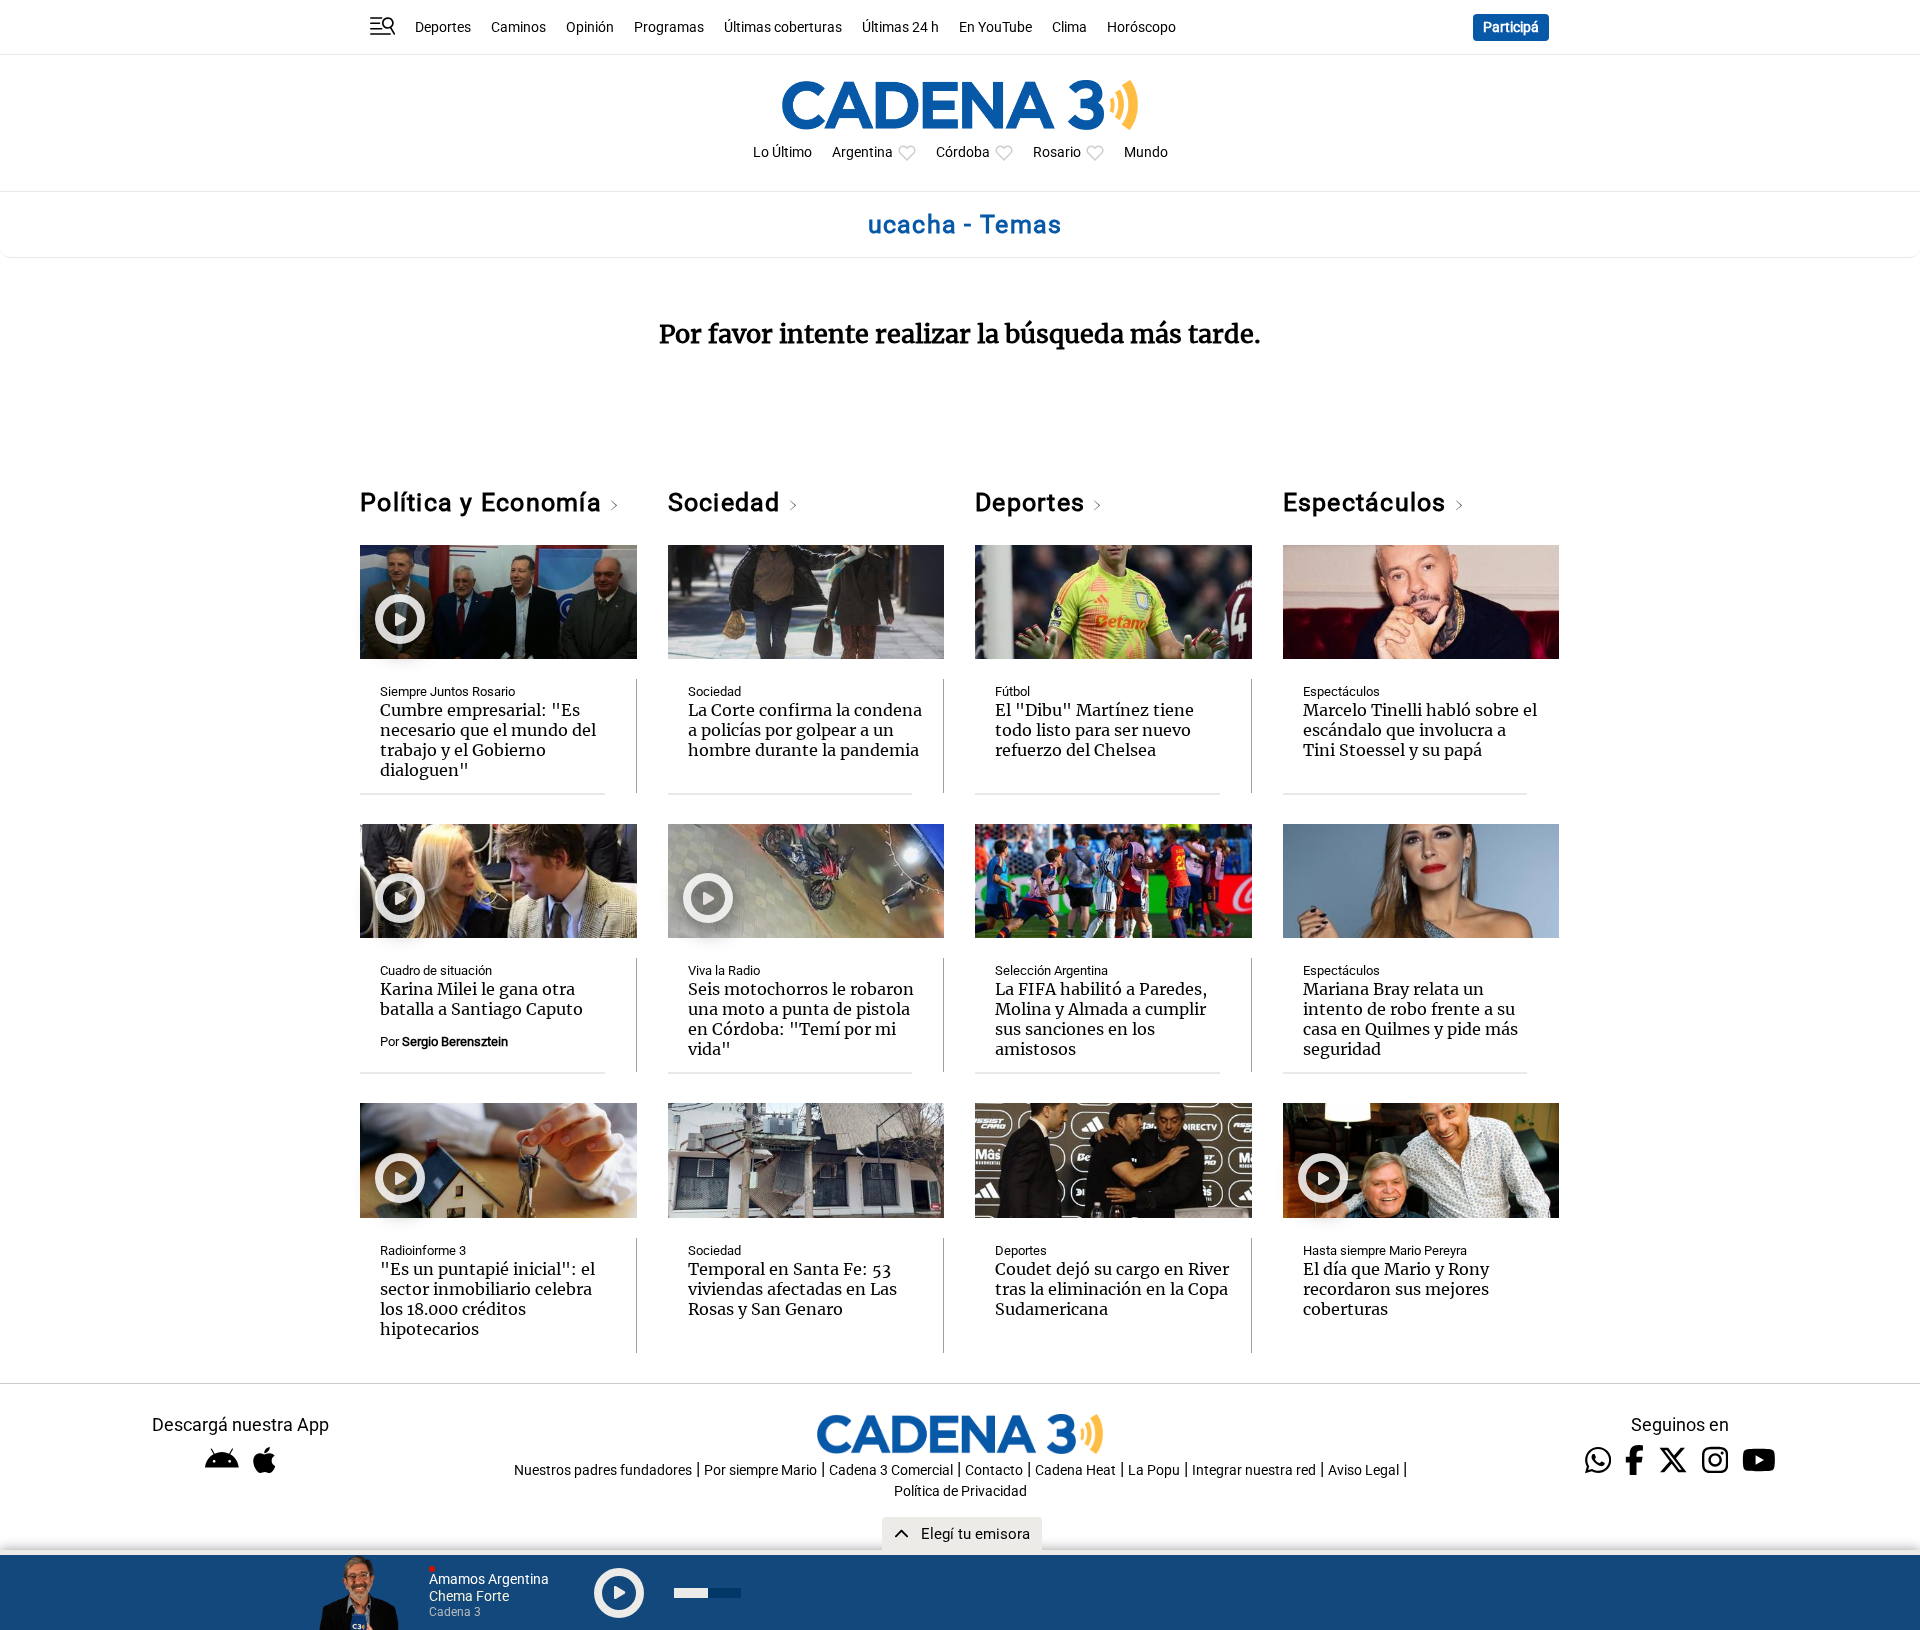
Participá (1511, 27)
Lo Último (782, 152)
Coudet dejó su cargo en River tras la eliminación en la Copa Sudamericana (1112, 1289)
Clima (1069, 27)
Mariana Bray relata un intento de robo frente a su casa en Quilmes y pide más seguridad (1410, 1019)
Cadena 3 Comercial (891, 1470)
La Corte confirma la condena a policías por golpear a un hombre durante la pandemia (805, 730)
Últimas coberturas (783, 27)
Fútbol (1012, 691)
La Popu (1154, 1470)
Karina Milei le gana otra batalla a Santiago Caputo (481, 999)
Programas (669, 27)
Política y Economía (484, 502)
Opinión (590, 27)
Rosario (1057, 152)
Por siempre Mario (760, 1470)
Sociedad (728, 502)
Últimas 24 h (900, 27)
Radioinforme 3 (423, 1250)
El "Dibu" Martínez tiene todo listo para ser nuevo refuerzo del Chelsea (1094, 730)
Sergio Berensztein (455, 1041)
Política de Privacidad (960, 1491)
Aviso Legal (1363, 1470)
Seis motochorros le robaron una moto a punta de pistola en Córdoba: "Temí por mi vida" (801, 1019)
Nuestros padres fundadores (603, 1470)
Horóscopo (1141, 27)
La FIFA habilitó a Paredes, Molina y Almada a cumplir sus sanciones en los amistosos (1101, 1019)
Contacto (994, 1470)
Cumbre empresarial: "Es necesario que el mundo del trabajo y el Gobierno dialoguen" (488, 740)
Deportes (443, 27)
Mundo (1146, 152)
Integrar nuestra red (1254, 1470)
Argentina (862, 152)
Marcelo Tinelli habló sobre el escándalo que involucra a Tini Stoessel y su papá (1420, 730)
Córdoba (963, 152)
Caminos (518, 27)
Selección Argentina (1051, 970)
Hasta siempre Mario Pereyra (1385, 1250)
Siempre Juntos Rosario (447, 691)
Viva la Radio (724, 970)
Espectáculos (1368, 502)
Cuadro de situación (436, 970)
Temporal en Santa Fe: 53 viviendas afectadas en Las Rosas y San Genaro (792, 1289)
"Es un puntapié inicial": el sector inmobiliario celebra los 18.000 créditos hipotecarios (487, 1299)
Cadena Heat (1075, 1470)
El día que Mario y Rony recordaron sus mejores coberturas (1396, 1289)
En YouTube (995, 27)
